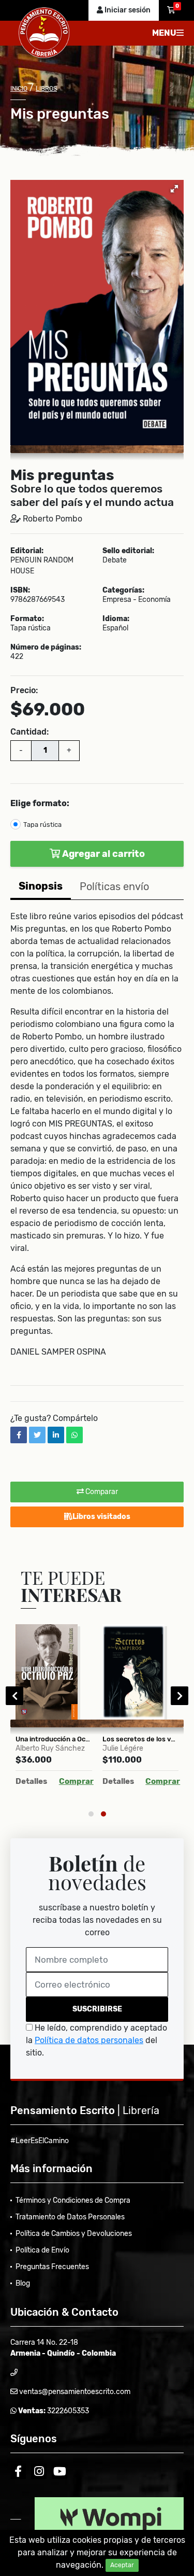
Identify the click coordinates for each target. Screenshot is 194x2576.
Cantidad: (29, 732)
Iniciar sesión (127, 10)
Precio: (24, 690)
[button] (174, 189)
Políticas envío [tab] (114, 886)
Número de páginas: (46, 647)
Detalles (31, 1781)
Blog (23, 2283)
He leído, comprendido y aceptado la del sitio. (96, 2040)
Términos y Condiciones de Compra (73, 2200)
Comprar (76, 1781)
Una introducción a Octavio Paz (54, 1739)
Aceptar (122, 2565)
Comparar (101, 1492)
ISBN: (20, 590)
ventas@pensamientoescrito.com (74, 2392)
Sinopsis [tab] (41, 886)
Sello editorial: (128, 551)
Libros (46, 89)
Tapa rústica (42, 825)
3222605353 (67, 2411)
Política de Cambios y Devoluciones (74, 2234)
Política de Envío (42, 2250)
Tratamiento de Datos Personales (70, 2217)
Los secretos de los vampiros (141, 1739)
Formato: (27, 619)
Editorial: (27, 551)
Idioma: (116, 619)
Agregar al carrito (102, 854)
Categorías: (123, 590)
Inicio (19, 89)
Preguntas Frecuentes (52, 2267)
